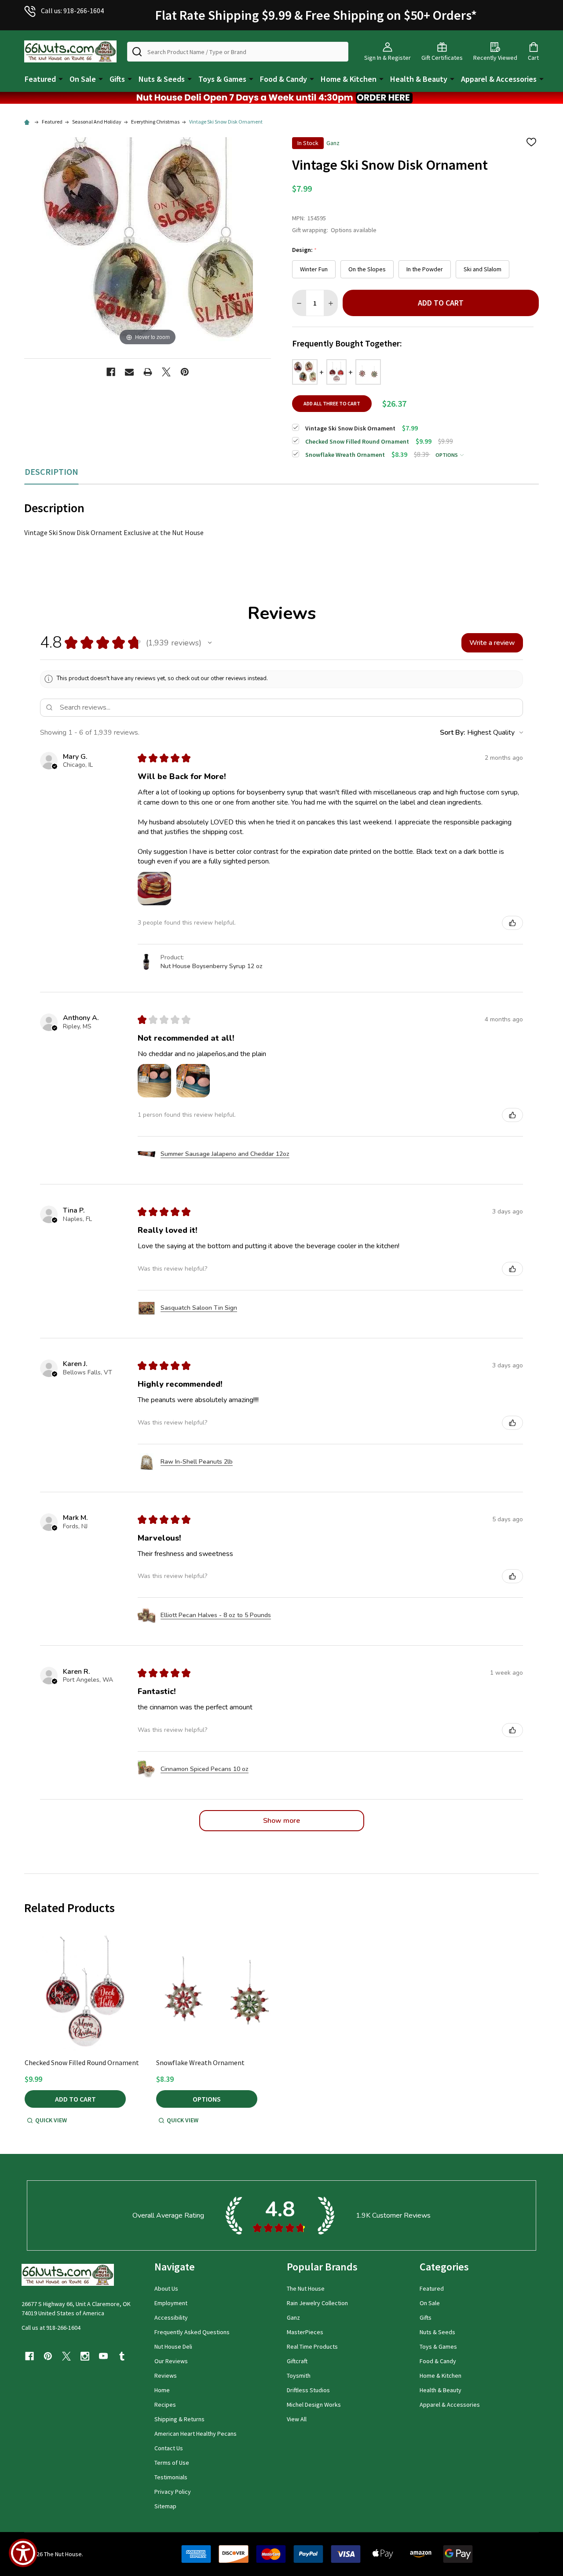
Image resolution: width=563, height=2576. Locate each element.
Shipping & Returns (179, 2419)
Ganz (293, 2317)
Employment (171, 2303)
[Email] (129, 372)
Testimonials (171, 2477)
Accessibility (171, 2317)
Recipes (165, 2405)
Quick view (51, 2120)
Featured (40, 79)
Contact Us (169, 2448)
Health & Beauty (419, 79)
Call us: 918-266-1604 (72, 11)
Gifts (117, 79)
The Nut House (306, 2288)
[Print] (148, 372)
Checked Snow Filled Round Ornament (82, 2062)
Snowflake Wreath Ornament (200, 2062)
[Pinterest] (185, 372)
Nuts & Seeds (162, 79)
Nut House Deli (173, 2346)
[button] (281, 98)
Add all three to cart (332, 403)
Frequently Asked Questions (192, 2332)
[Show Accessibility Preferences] (23, 2553)
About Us (166, 2288)
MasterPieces (305, 2332)
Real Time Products (312, 2346)
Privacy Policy (173, 2492)
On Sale (83, 79)
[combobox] (238, 52)
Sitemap (165, 2506)
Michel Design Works (314, 2405)
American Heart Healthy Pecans (196, 2434)
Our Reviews (171, 2361)
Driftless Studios (308, 2390)
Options (447, 455)
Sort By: (453, 732)
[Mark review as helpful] (512, 923)
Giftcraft (297, 2361)
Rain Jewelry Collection (317, 2303)
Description (51, 472)
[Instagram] (85, 2356)
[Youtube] (103, 2356)
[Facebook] (111, 372)
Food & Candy (283, 79)
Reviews (166, 2376)
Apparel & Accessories (499, 79)
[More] (61, 78)
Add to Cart (441, 303)
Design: (305, 250)
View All (297, 2419)
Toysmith (299, 2376)
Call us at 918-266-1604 (51, 2328)
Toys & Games (222, 79)
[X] (166, 372)
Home (162, 2390)
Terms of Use (172, 2463)
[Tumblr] (122, 2356)
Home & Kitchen (349, 79)
